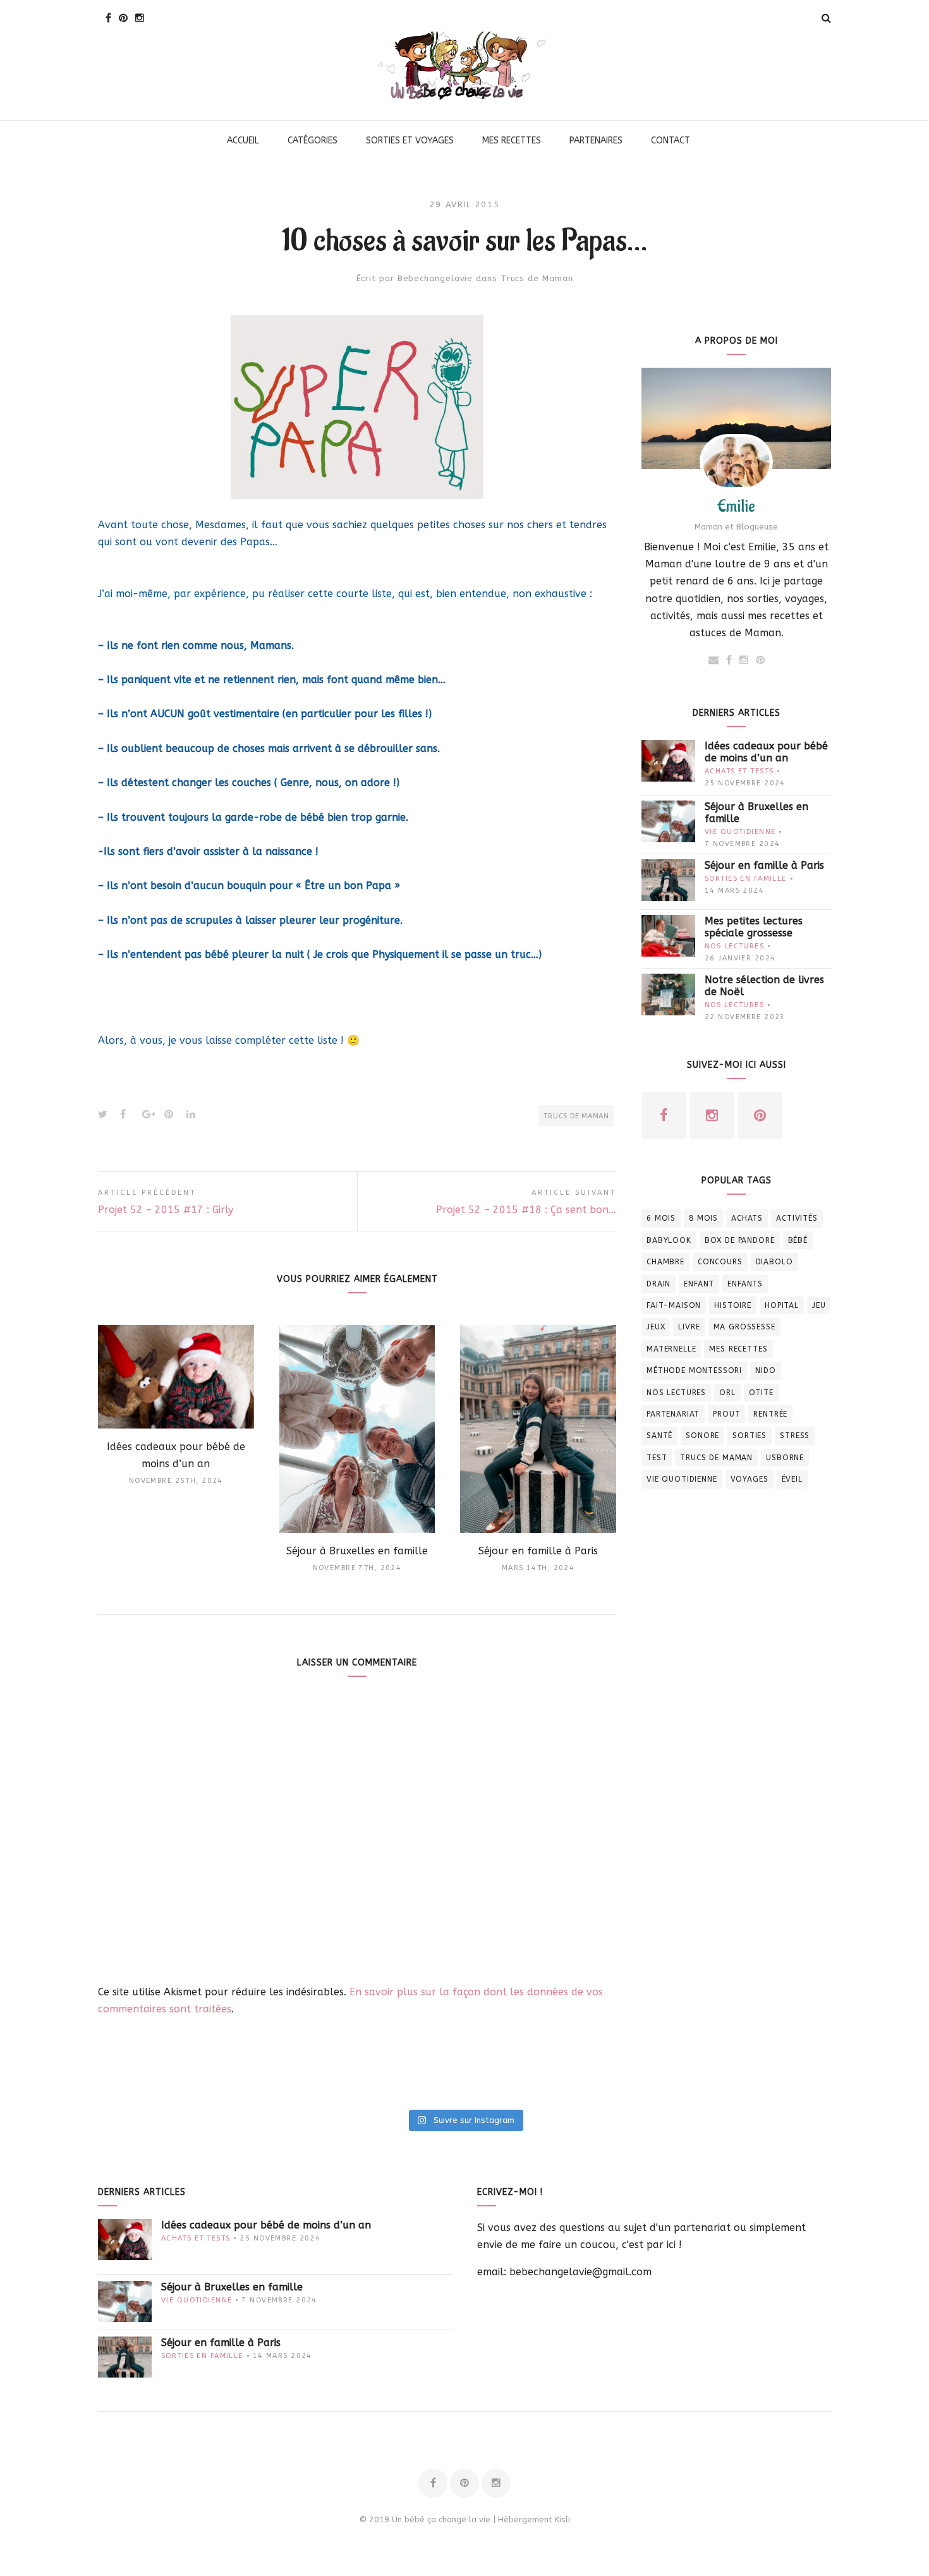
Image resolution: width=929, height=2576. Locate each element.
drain (659, 1284)
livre (689, 1327)
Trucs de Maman (537, 278)
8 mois (703, 1218)
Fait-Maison (674, 1305)
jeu (819, 1305)
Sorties (750, 1436)
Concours (720, 1262)
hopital (782, 1305)
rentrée (770, 1414)
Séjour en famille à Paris (764, 865)
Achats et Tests (739, 771)
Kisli (562, 2519)
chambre (665, 1262)
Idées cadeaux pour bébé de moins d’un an (766, 752)
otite (761, 1393)
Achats (747, 1218)
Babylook (669, 1240)
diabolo (774, 1262)
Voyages (750, 1479)
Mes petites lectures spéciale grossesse (754, 927)
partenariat (673, 1414)
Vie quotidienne (740, 832)
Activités (797, 1218)
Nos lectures (734, 946)
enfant (699, 1284)
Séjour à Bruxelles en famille (756, 813)
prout (726, 1414)
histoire (733, 1305)
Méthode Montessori (694, 1370)
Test (657, 1458)
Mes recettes (738, 1349)
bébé (798, 1240)
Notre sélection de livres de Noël (764, 986)
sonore (702, 1436)
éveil (792, 1479)
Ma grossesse (744, 1327)
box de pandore (740, 1240)
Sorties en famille (746, 879)
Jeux (656, 1327)
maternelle (671, 1349)
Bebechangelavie (435, 278)
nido (765, 1370)
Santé (659, 1436)
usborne (785, 1458)
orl (727, 1393)
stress (795, 1436)
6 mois (661, 1218)
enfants (745, 1284)
